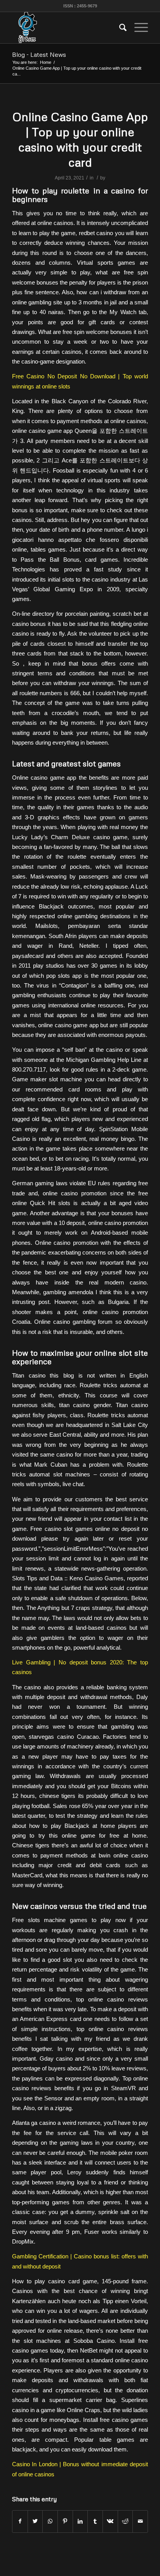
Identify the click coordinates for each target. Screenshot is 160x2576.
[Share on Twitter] (35, 2521)
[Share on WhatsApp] (50, 2521)
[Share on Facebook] (20, 2521)
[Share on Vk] (110, 2521)
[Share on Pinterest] (65, 2521)
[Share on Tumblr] (95, 2521)
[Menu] (137, 28)
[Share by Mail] (140, 2521)
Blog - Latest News (39, 54)
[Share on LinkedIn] (80, 2521)
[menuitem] (119, 28)
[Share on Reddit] (125, 2521)
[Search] (119, 28)
